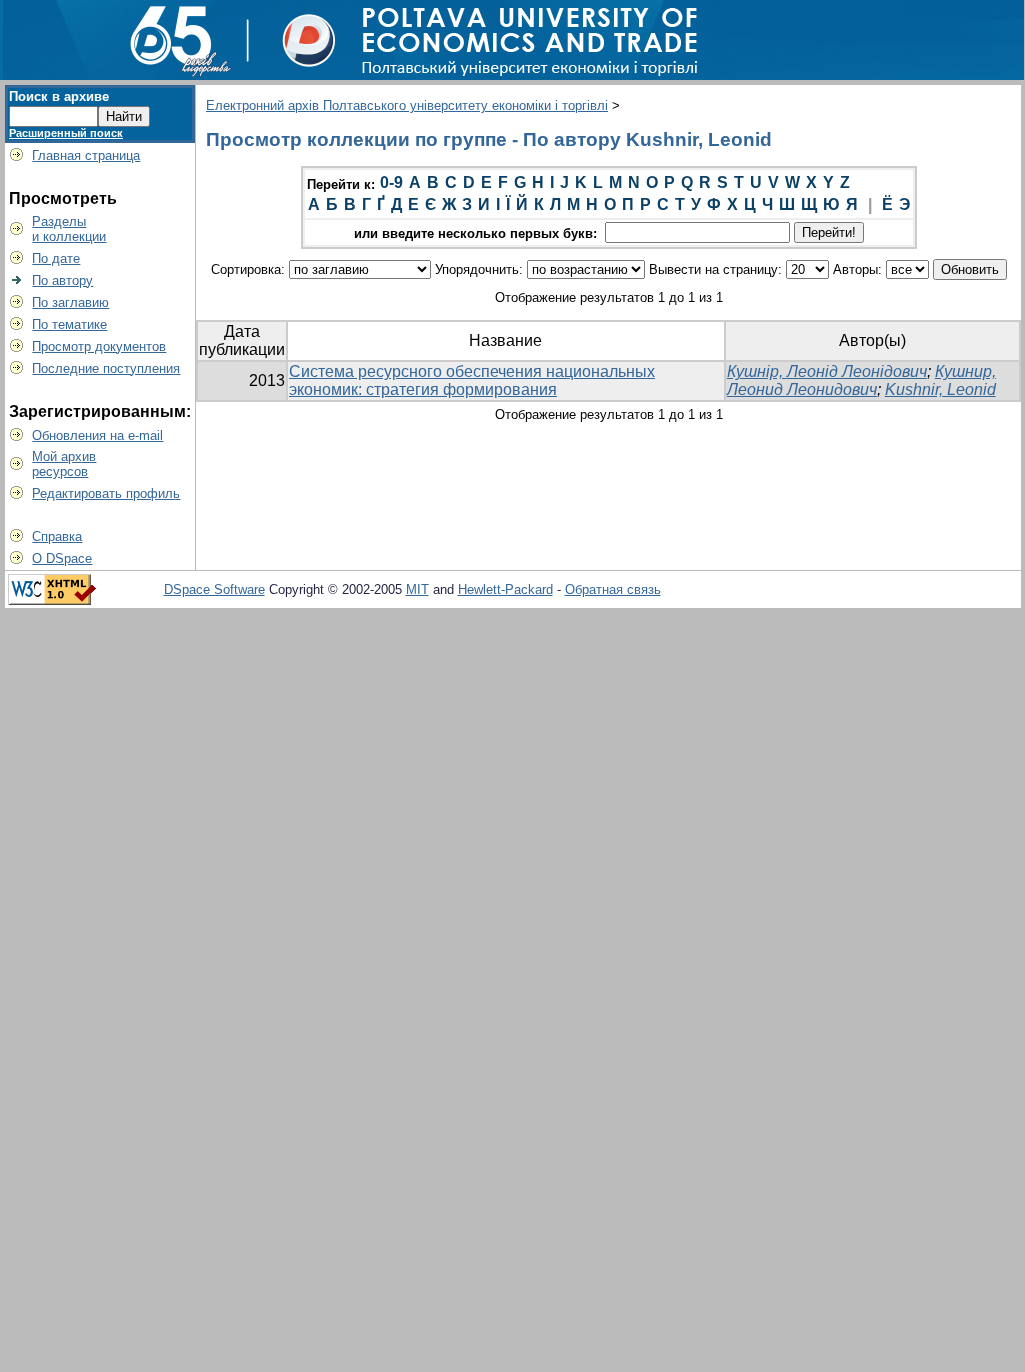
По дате (56, 258)
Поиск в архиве (59, 96)
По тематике (69, 324)
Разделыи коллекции (69, 229)
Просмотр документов (99, 346)
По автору (62, 280)
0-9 (391, 182)
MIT (417, 589)
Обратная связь (613, 589)
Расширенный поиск (66, 133)
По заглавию (70, 302)
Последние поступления (106, 368)
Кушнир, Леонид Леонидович (861, 380)
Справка (57, 536)
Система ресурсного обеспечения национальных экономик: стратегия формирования (472, 380)
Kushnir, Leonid (940, 389)
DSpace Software (214, 589)
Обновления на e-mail (97, 435)
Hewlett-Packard (505, 589)
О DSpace (62, 558)
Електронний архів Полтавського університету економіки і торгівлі (407, 105)
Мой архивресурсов (64, 464)
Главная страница (86, 155)
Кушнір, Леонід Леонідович (827, 371)
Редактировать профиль (106, 493)
